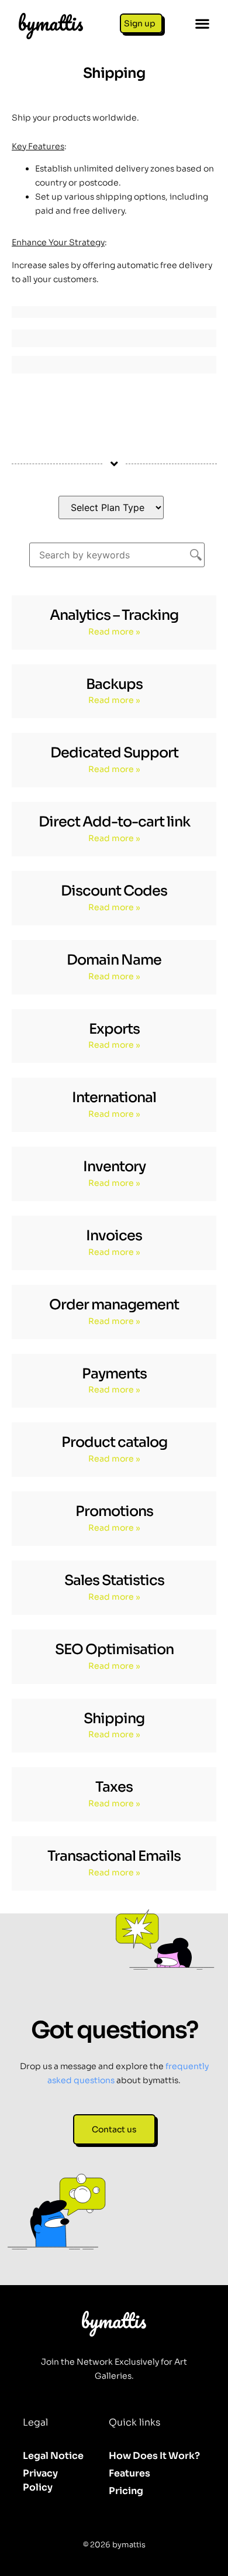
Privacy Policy (40, 2480)
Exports (114, 1029)
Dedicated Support (114, 753)
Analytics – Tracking (114, 615)
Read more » (114, 632)
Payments (114, 1374)
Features (129, 2473)
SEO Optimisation (114, 1649)
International (114, 1097)
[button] (202, 24)
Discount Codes (114, 891)
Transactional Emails (114, 1856)
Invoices (114, 1236)
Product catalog (114, 1442)
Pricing (126, 2491)
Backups (114, 684)
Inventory (114, 1167)
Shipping (114, 1719)
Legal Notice (53, 2456)
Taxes (114, 1787)
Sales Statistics (114, 1580)
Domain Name (114, 960)
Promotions (114, 1511)
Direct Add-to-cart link (114, 822)
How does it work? (154, 2456)
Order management (114, 1305)
